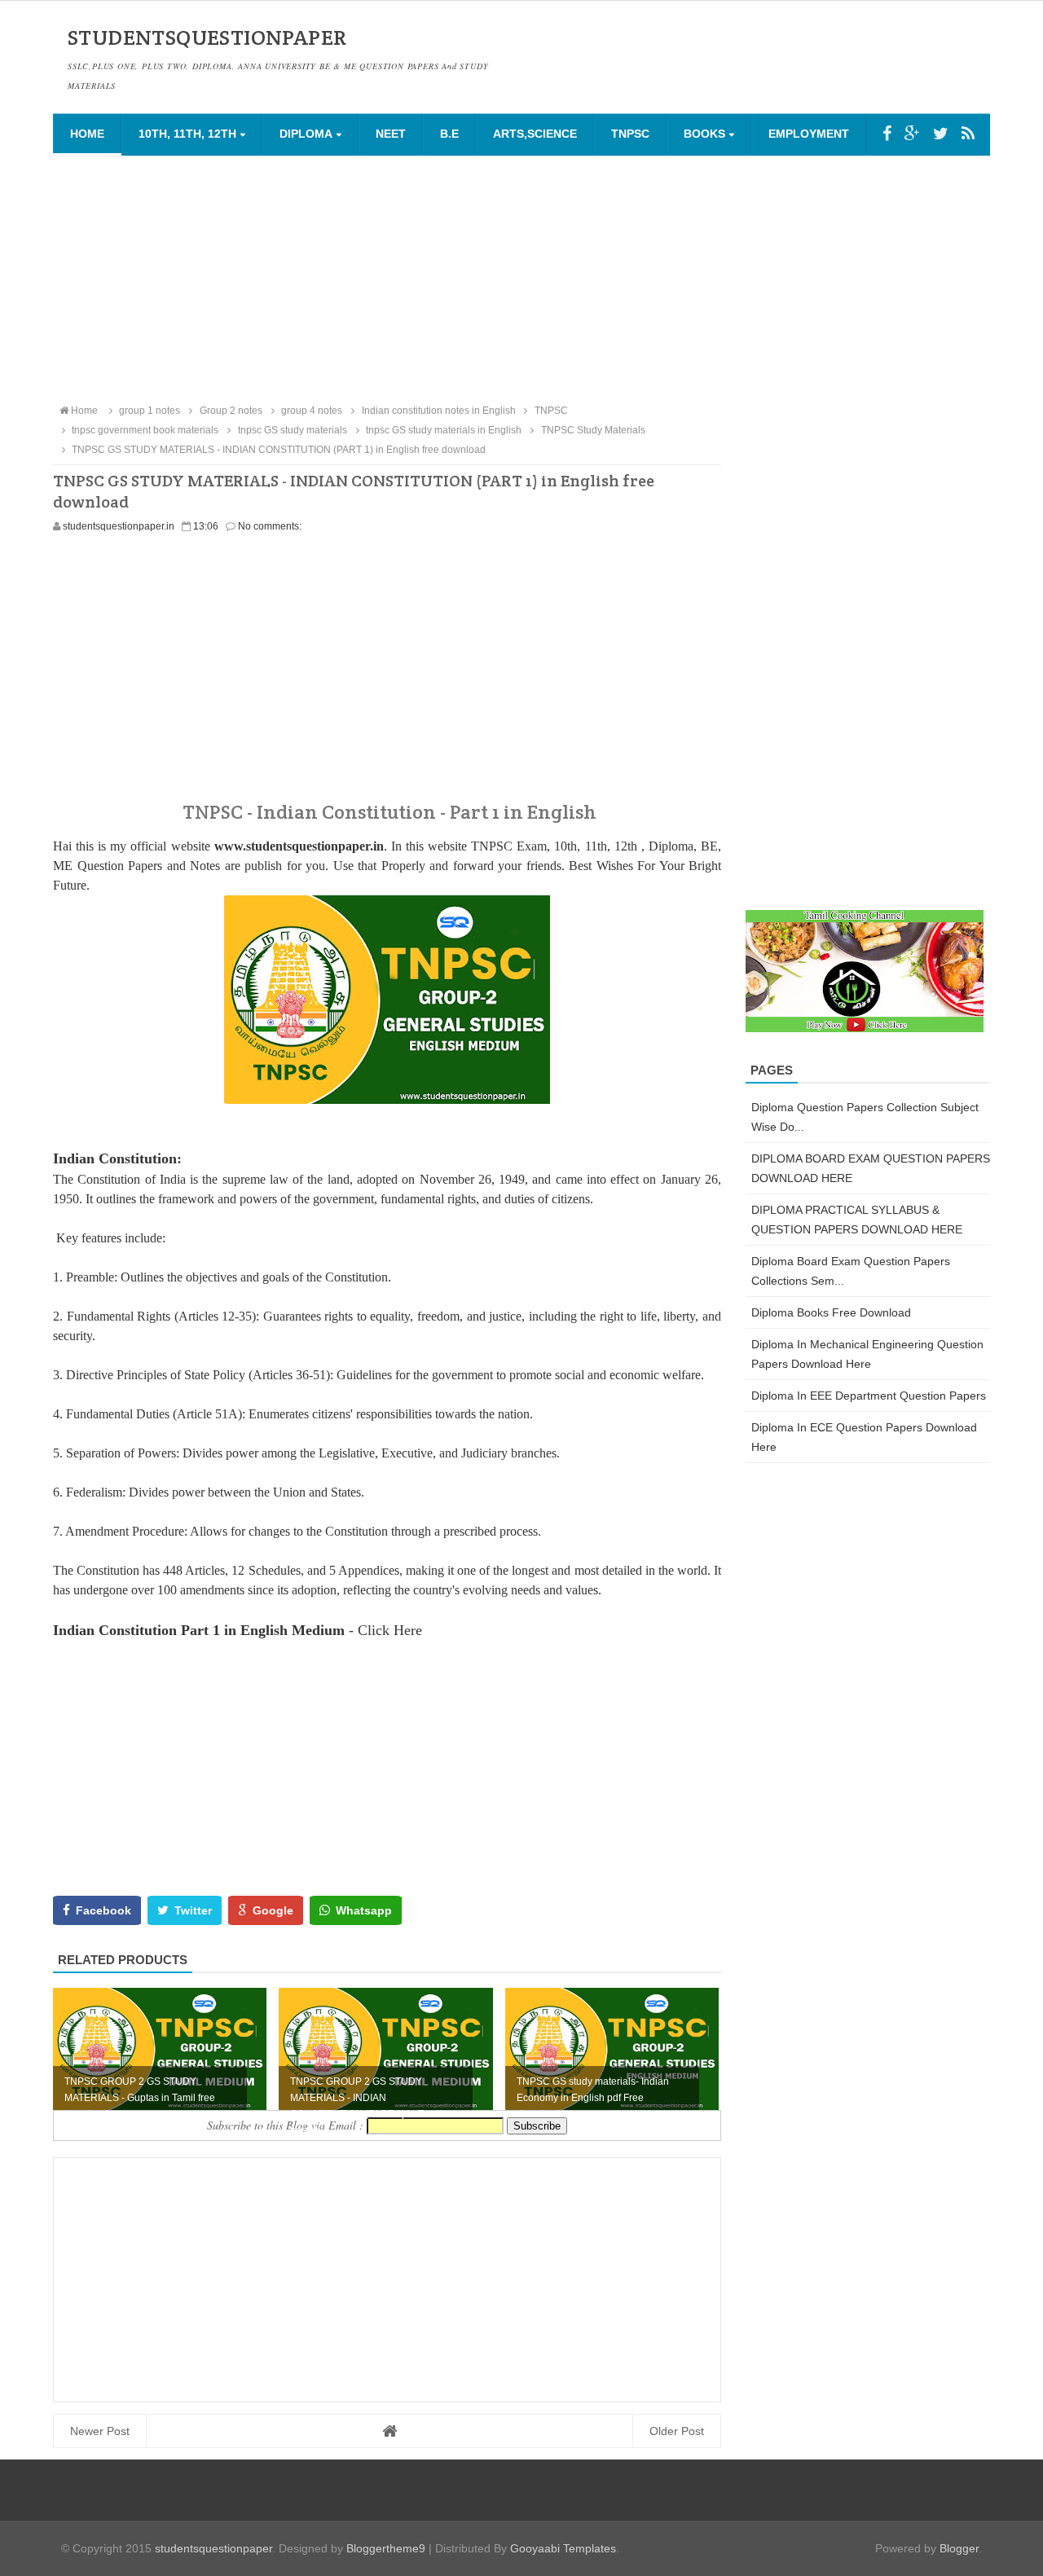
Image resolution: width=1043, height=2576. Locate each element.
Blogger (959, 2548)
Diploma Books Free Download (831, 1312)
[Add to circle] (912, 134)
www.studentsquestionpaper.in (299, 846)
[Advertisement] (521, 279)
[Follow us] (941, 134)
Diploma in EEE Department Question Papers (869, 1396)
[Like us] (887, 134)
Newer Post (100, 2431)
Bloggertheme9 (386, 2548)
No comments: (270, 526)
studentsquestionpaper (213, 2548)
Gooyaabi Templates (563, 2548)
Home (87, 134)
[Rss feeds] (968, 134)
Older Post (677, 2431)
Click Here (390, 1630)
